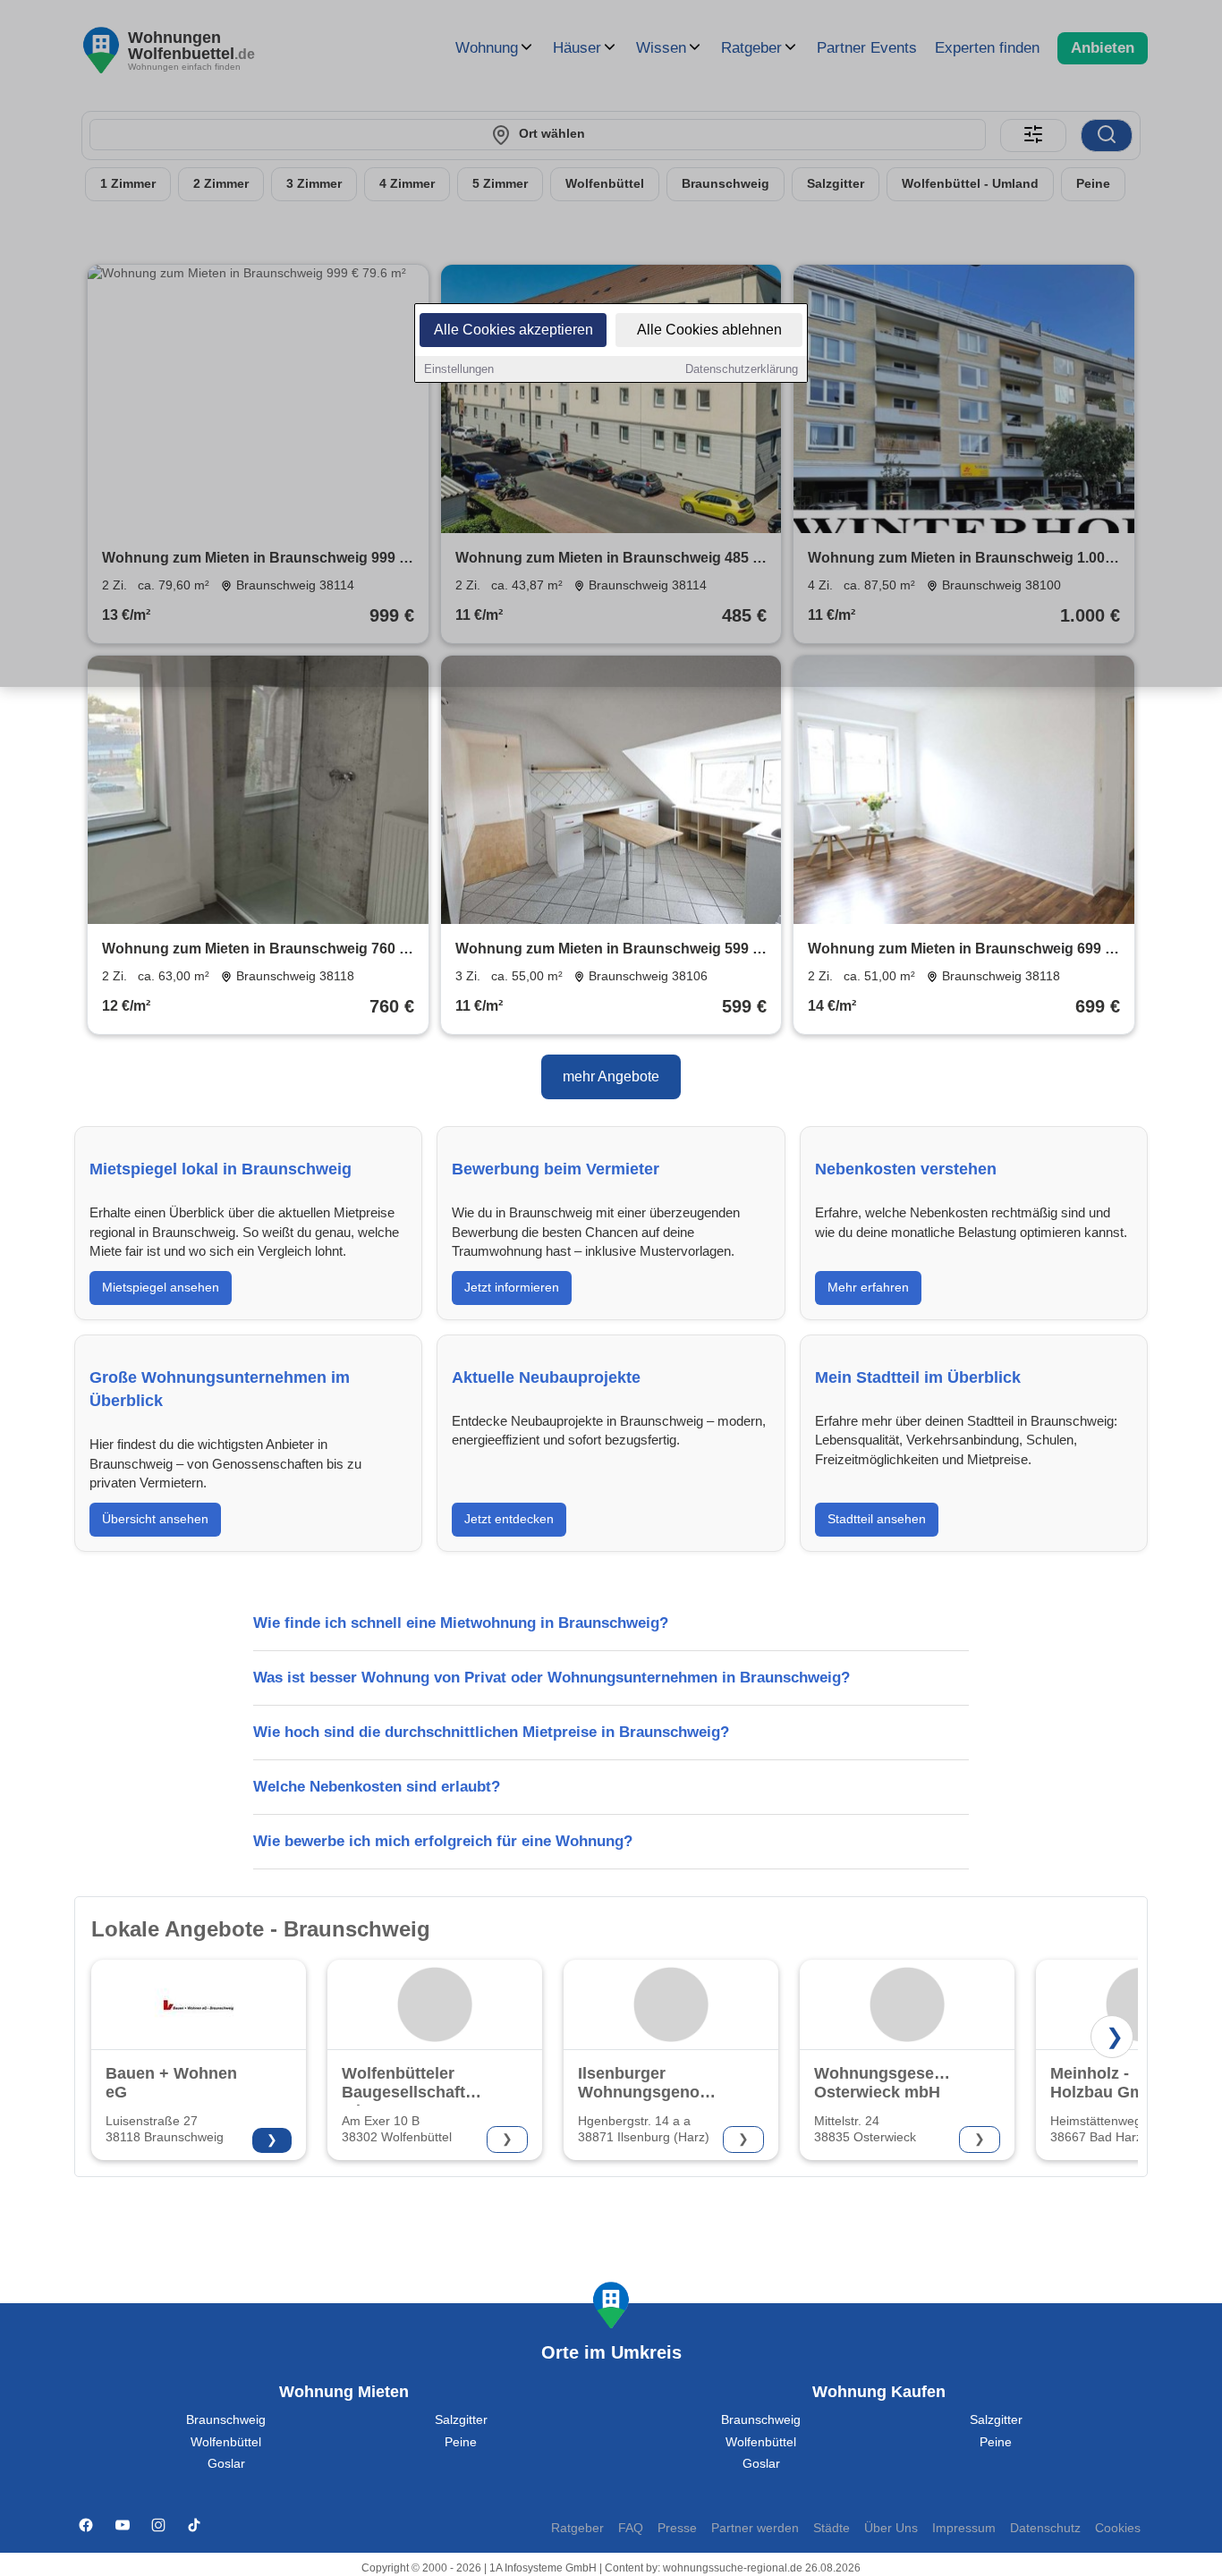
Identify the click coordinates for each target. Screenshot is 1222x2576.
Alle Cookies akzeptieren (513, 330)
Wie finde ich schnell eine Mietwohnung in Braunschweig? (461, 1623)
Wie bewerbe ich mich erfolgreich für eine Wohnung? (443, 1841)
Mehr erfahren (868, 1287)
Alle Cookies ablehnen (709, 330)
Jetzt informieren (512, 1287)
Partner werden (755, 2528)
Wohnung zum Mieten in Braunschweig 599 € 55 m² (608, 950)
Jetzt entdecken (509, 1519)
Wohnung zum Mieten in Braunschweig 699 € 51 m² (960, 950)
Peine (461, 2442)
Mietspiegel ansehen (161, 1287)
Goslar (226, 2464)
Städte (832, 2528)
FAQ (631, 2528)
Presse (677, 2528)
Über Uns (891, 2528)
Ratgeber (577, 2528)
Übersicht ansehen (155, 1519)
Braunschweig (226, 2420)
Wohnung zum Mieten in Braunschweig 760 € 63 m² (255, 950)
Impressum (964, 2528)
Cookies (1118, 2528)
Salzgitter (461, 2420)
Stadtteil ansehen (877, 1519)
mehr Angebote (611, 1076)
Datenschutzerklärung (742, 369)
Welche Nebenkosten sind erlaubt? (377, 1787)
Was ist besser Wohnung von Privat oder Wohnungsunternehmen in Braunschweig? (552, 1678)
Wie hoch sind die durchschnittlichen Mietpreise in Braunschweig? (491, 1732)
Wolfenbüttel (226, 2442)
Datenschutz (1045, 2528)
